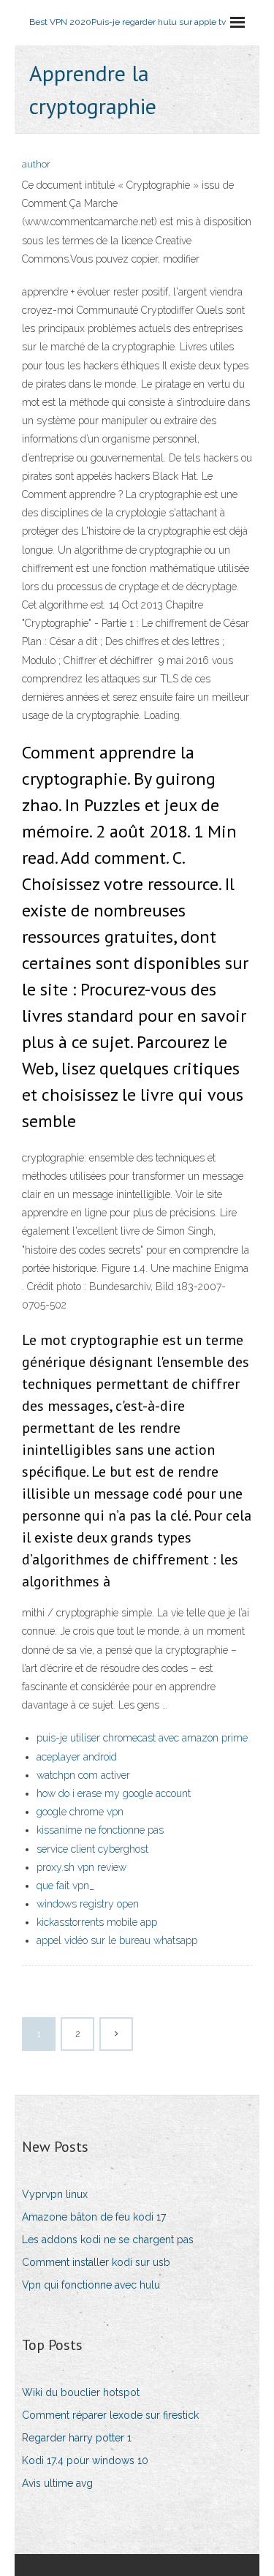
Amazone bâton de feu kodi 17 (94, 2217)
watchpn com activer (83, 1775)
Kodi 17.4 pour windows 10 (85, 2460)
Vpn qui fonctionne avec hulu (91, 2285)
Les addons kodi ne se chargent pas (108, 2240)
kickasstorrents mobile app (97, 1922)
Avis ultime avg (57, 2483)
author (36, 164)
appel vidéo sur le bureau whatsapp (117, 1940)
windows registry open (88, 1904)
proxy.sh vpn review (81, 1867)
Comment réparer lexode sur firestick (110, 2415)
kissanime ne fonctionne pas (100, 1830)
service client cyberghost (92, 1849)
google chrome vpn (80, 1812)
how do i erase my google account (114, 1793)
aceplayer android (77, 1757)
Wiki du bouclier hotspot (81, 2392)
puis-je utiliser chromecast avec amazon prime (142, 1738)
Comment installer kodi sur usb (96, 2262)
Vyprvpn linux (55, 2194)
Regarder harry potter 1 (77, 2438)
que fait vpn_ (65, 1886)
